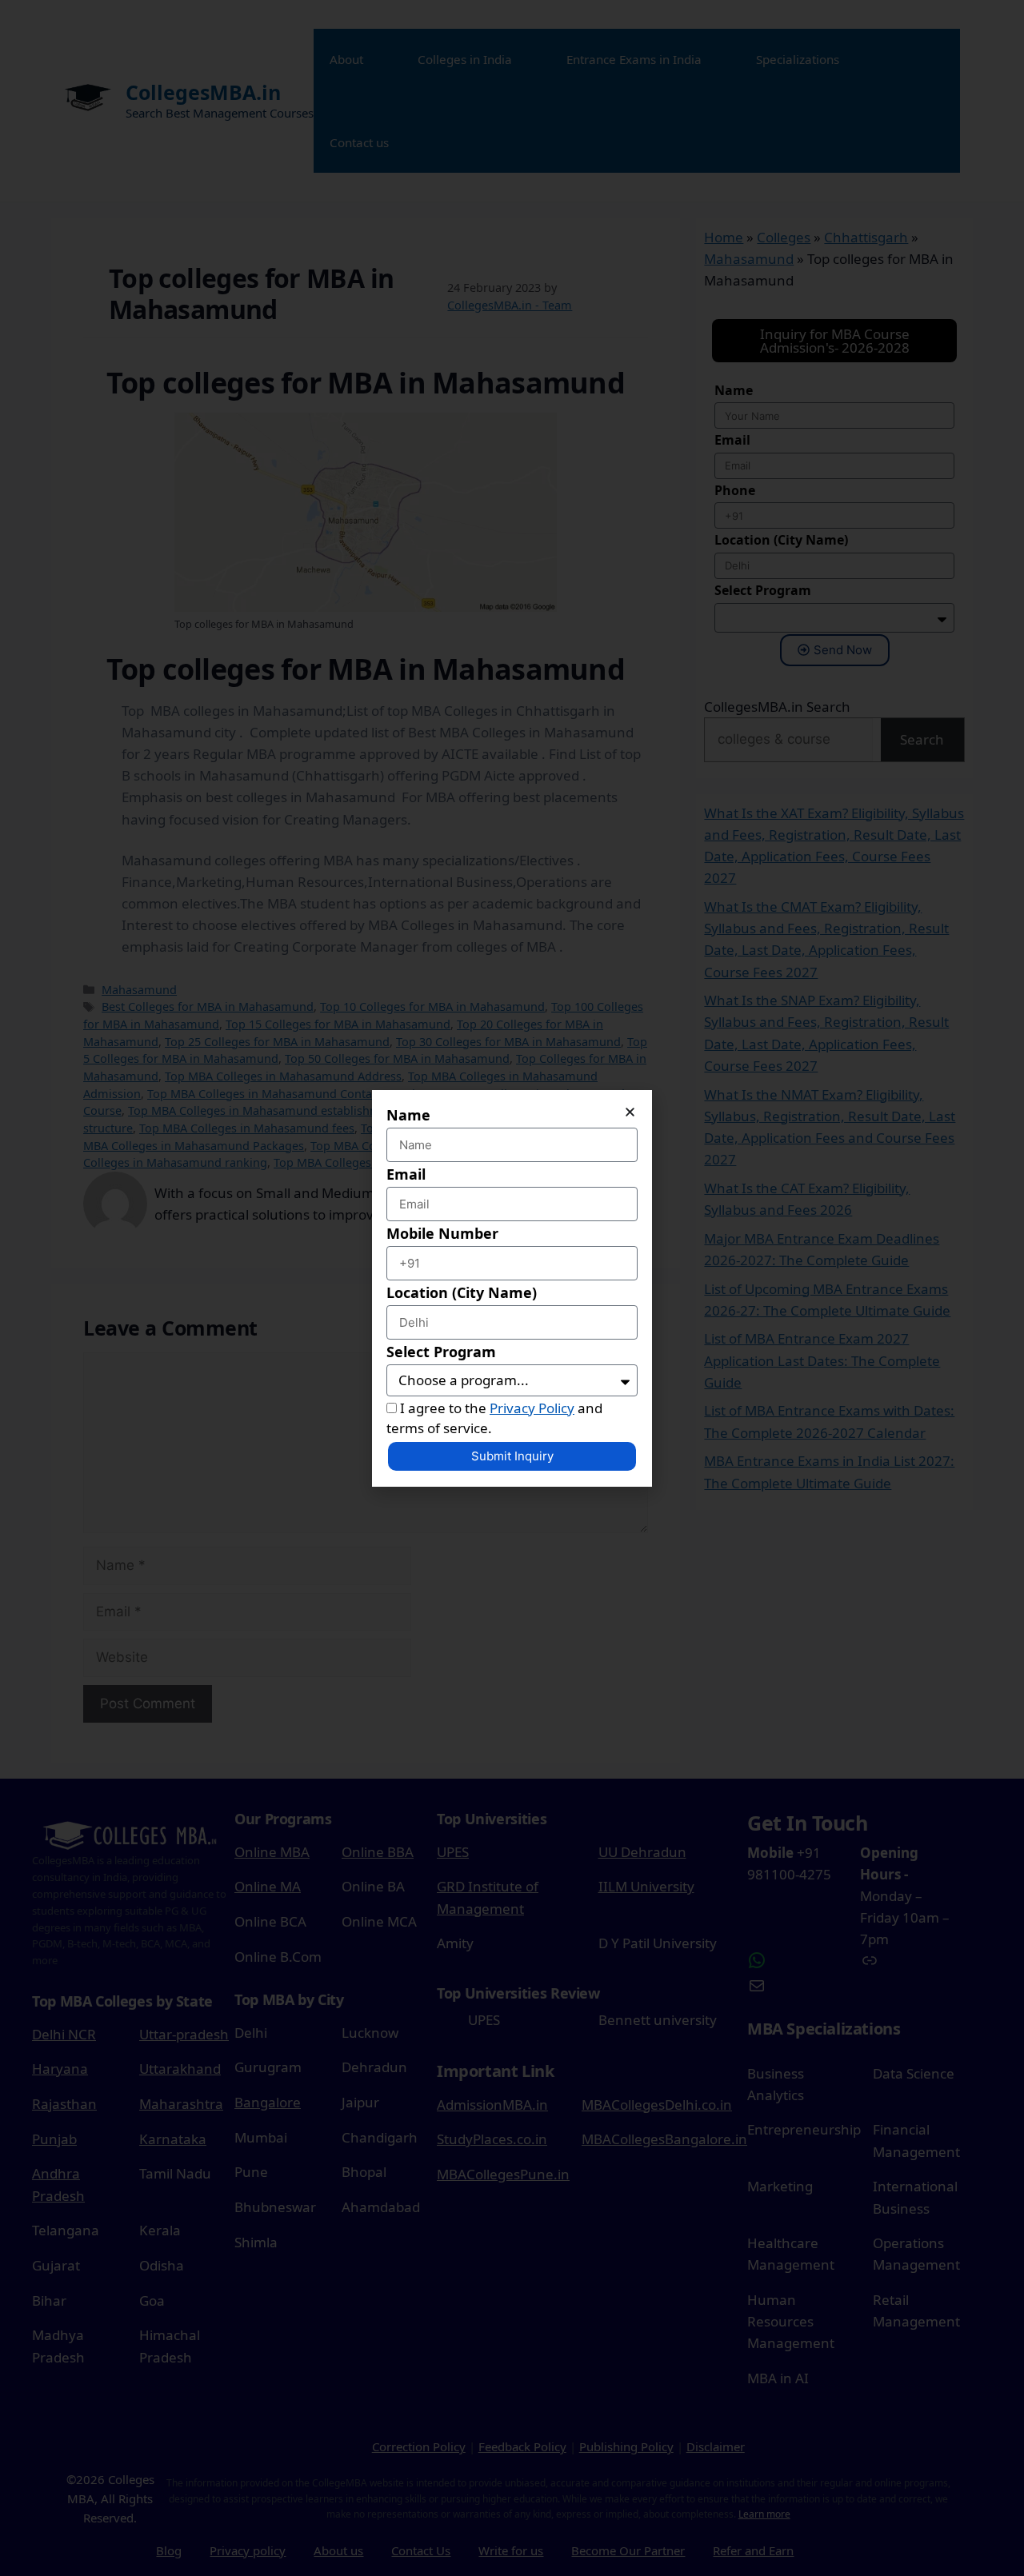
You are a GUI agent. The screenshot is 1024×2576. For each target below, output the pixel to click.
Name (408, 1115)
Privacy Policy (532, 1408)
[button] (630, 1112)
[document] (512, 1288)
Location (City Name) (462, 1292)
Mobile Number (442, 1233)
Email (406, 1174)
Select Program (441, 1352)
